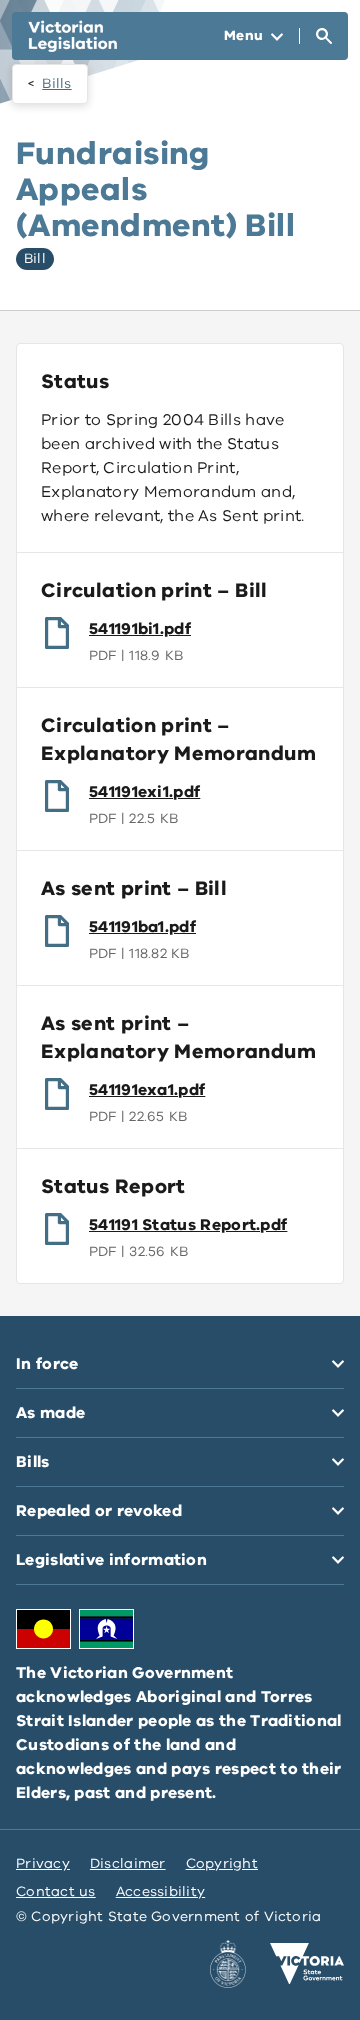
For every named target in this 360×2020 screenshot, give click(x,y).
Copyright (222, 1863)
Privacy (43, 1863)
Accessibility (161, 1891)
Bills (56, 83)
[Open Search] (324, 36)
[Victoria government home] (307, 1964)
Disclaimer (128, 1863)
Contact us (56, 1891)
